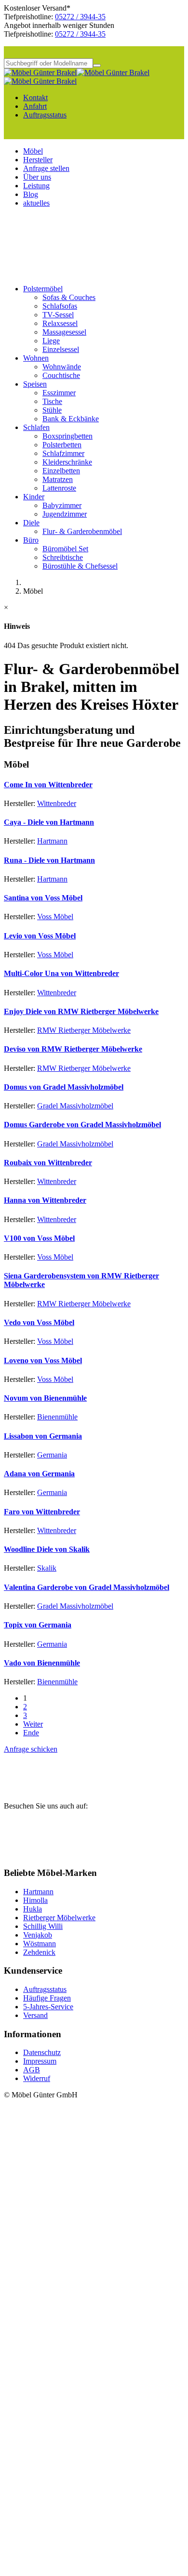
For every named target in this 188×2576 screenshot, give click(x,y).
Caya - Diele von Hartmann (49, 822)
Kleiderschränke (67, 462)
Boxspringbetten (67, 436)
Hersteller (38, 160)
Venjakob (38, 1935)
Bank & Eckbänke (71, 419)
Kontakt (35, 98)
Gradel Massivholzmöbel (75, 1106)
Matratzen (58, 479)
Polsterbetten (62, 445)
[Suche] (97, 65)
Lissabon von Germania (43, 1436)
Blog (31, 194)
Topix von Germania (38, 1625)
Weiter (33, 1724)
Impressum (40, 2061)
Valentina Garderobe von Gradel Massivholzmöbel (87, 1587)
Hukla (33, 1909)
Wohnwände (62, 367)
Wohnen (36, 358)
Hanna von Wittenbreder (45, 1200)
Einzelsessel (61, 349)
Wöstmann (40, 1944)
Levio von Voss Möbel (40, 936)
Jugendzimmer (65, 514)
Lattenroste (59, 488)
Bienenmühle (57, 1417)
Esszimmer (59, 393)
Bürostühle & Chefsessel (80, 566)
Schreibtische (63, 557)
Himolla (35, 1900)
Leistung (36, 186)
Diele (31, 523)
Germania (52, 1455)
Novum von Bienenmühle (45, 1398)
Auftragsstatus (45, 115)
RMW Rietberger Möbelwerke (84, 1030)
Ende (31, 1733)
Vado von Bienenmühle (42, 1663)
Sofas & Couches (69, 297)
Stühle (52, 410)
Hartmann (52, 841)
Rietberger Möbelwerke (59, 1918)
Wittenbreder (57, 803)
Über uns (37, 177)
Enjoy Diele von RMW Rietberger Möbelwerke (81, 1011)
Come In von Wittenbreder (48, 785)
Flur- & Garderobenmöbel (82, 531)
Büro (31, 540)
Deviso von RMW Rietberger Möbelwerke (73, 1049)
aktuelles (36, 203)
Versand (35, 2015)
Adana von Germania (39, 1474)
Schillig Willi (43, 1926)
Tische (52, 401)
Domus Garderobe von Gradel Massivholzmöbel (82, 1125)
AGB (32, 2070)
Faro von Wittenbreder (42, 1512)
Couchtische (61, 375)
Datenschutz (42, 2052)
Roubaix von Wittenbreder (48, 1163)
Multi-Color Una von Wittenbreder (61, 973)
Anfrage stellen (46, 168)
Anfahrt (35, 106)
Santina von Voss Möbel (43, 898)
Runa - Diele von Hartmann (49, 860)
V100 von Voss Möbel (39, 1238)
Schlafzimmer (63, 453)
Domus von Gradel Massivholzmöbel (64, 1087)
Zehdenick (39, 1952)
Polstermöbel (43, 289)
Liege (51, 341)
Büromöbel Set (65, 549)
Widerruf (37, 2078)
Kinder (34, 497)
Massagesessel (64, 332)
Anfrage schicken (31, 1749)
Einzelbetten (61, 471)
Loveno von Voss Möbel (43, 1360)
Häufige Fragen (47, 1998)
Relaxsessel (60, 323)
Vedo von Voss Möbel (39, 1322)
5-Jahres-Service (48, 2007)
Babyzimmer (62, 505)
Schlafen (36, 427)
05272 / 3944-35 (80, 17)
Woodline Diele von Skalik (47, 1549)
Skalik (47, 1568)
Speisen (35, 384)
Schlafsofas (60, 306)
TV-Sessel (58, 315)
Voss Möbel (55, 917)
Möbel (33, 151)
